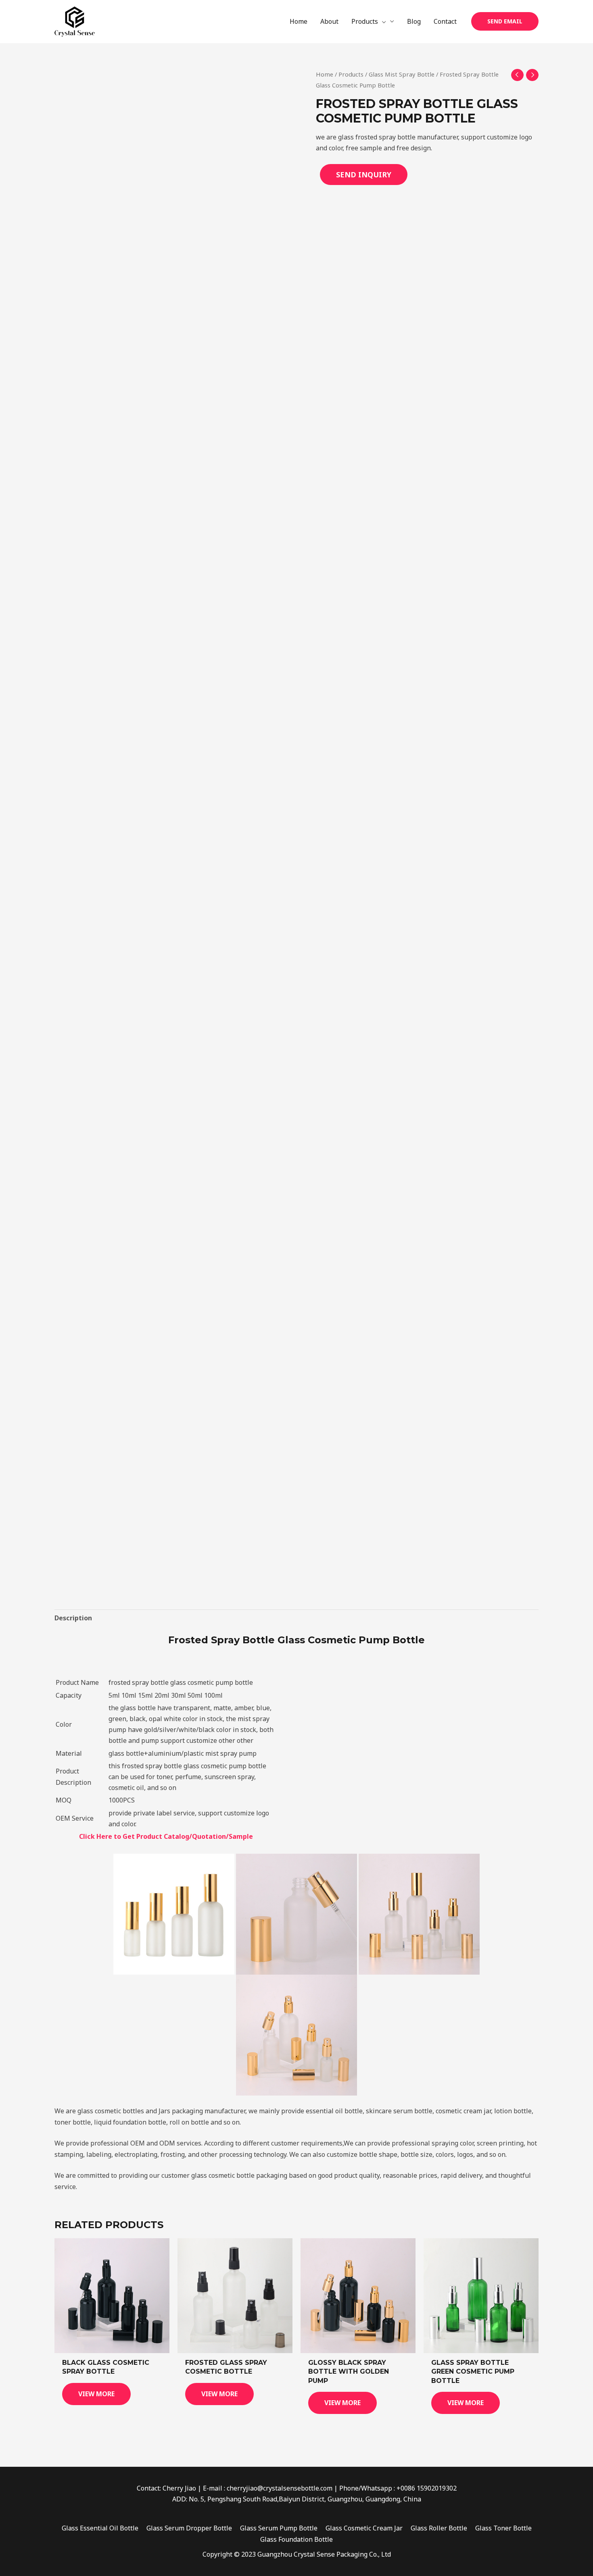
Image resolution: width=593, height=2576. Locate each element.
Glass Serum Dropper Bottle (189, 2528)
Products (351, 74)
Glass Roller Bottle (439, 2528)
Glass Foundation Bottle (296, 2539)
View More (96, 2394)
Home (325, 74)
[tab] (73, 1618)
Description (73, 1618)
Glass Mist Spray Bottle (402, 74)
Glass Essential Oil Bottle (100, 2528)
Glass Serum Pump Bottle (279, 2528)
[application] (382, 21)
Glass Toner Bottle (503, 2528)
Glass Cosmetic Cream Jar (364, 2528)
